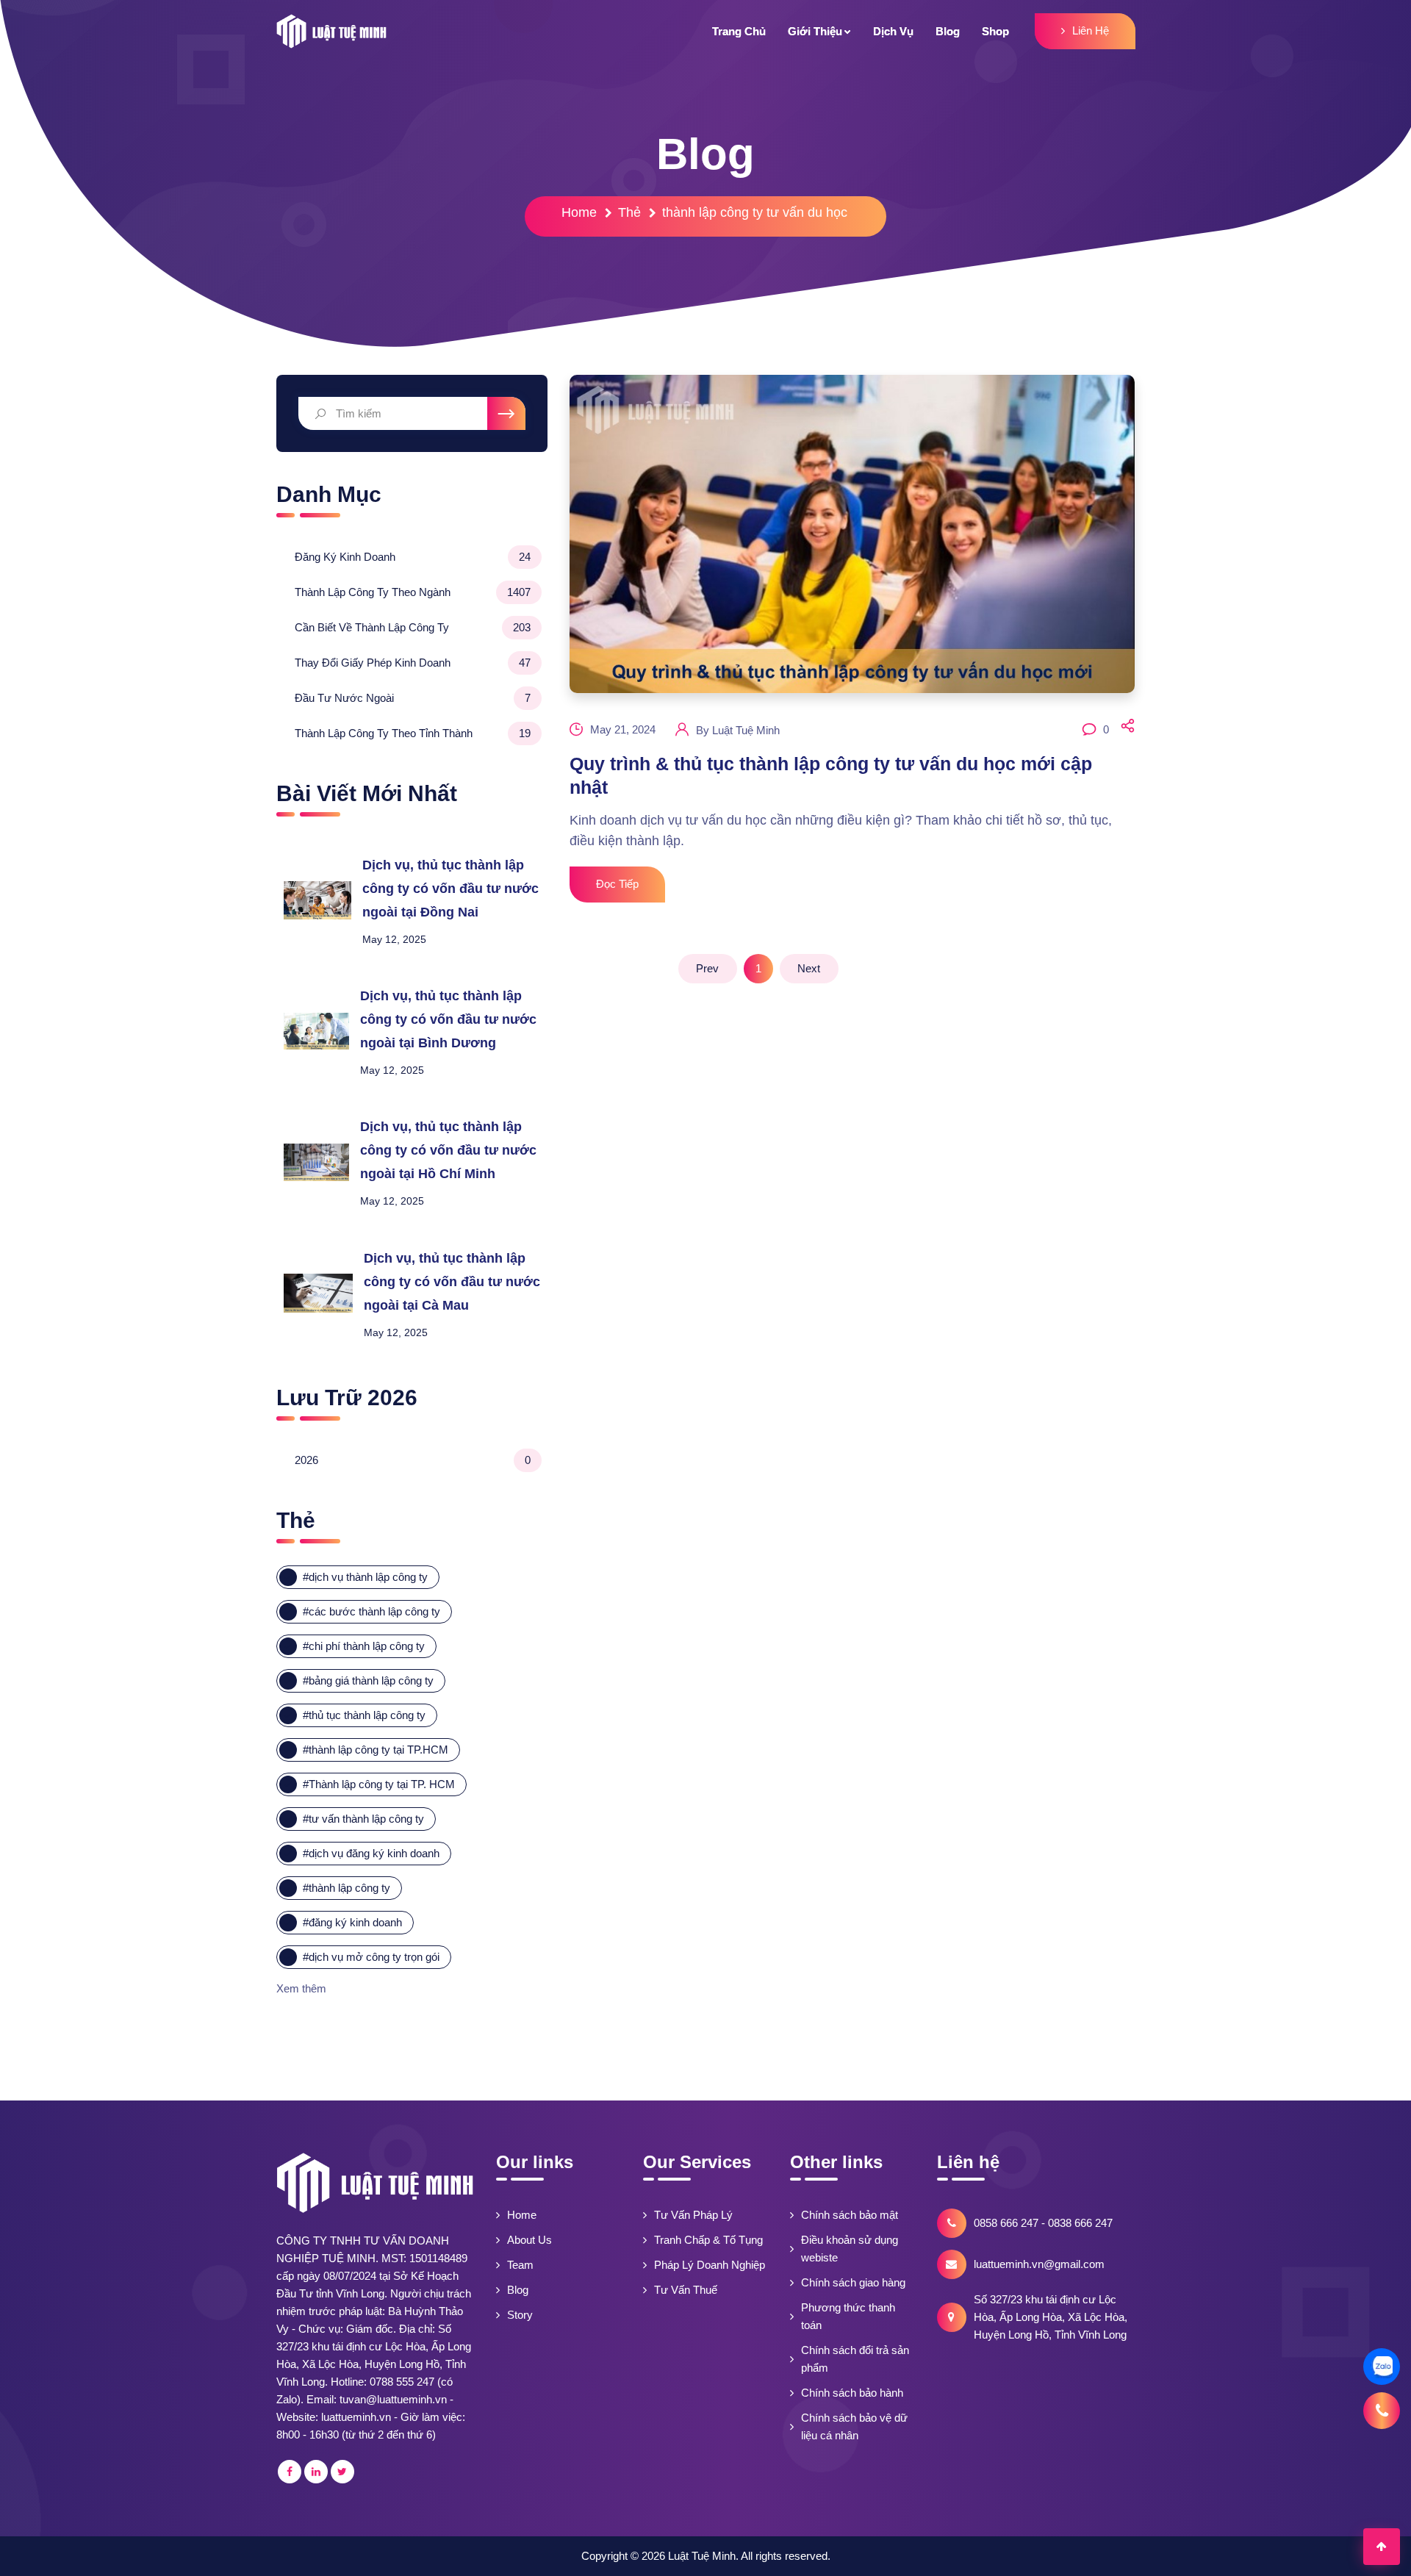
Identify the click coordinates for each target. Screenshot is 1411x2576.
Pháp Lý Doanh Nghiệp (710, 2265)
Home (579, 212)
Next (809, 968)
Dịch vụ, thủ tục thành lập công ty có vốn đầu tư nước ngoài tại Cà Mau (452, 1282)
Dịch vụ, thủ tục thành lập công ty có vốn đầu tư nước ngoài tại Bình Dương (448, 1019)
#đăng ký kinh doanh (352, 1922)
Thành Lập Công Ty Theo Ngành (413, 592)
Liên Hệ (1091, 31)
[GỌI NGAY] (1382, 2411)
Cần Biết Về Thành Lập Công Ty (413, 627)
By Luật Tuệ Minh (738, 730)
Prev (707, 968)
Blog (518, 2290)
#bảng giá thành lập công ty (368, 1680)
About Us (529, 2240)
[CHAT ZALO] (1382, 2367)
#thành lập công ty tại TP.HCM (376, 1750)
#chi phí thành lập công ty (364, 1646)
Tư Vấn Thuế (686, 2290)
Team (520, 2265)
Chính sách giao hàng (853, 2282)
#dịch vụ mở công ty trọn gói (371, 1957)
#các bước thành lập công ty (371, 1611)
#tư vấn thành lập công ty (363, 1819)
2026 (413, 1460)
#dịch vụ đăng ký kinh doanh (371, 1853)
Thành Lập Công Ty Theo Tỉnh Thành (413, 733)
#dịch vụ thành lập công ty (365, 1577)
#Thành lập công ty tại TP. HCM (379, 1784)
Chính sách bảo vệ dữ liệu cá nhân (854, 2426)
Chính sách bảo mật (850, 2215)
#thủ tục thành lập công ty (364, 1715)
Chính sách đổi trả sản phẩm (855, 2359)
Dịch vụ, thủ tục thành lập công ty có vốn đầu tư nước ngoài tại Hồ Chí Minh (448, 1150)
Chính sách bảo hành (852, 2393)
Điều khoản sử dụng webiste (850, 2249)
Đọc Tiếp (617, 884)
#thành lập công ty (347, 1888)
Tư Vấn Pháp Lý (693, 2215)
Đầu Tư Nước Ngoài (413, 698)
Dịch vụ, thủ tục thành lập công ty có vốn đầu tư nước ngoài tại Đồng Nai (450, 889)
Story (520, 2315)
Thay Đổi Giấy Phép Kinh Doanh (413, 663)
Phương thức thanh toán (848, 2316)
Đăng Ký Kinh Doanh (413, 557)
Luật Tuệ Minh (702, 2556)
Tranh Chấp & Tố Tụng (708, 2240)
